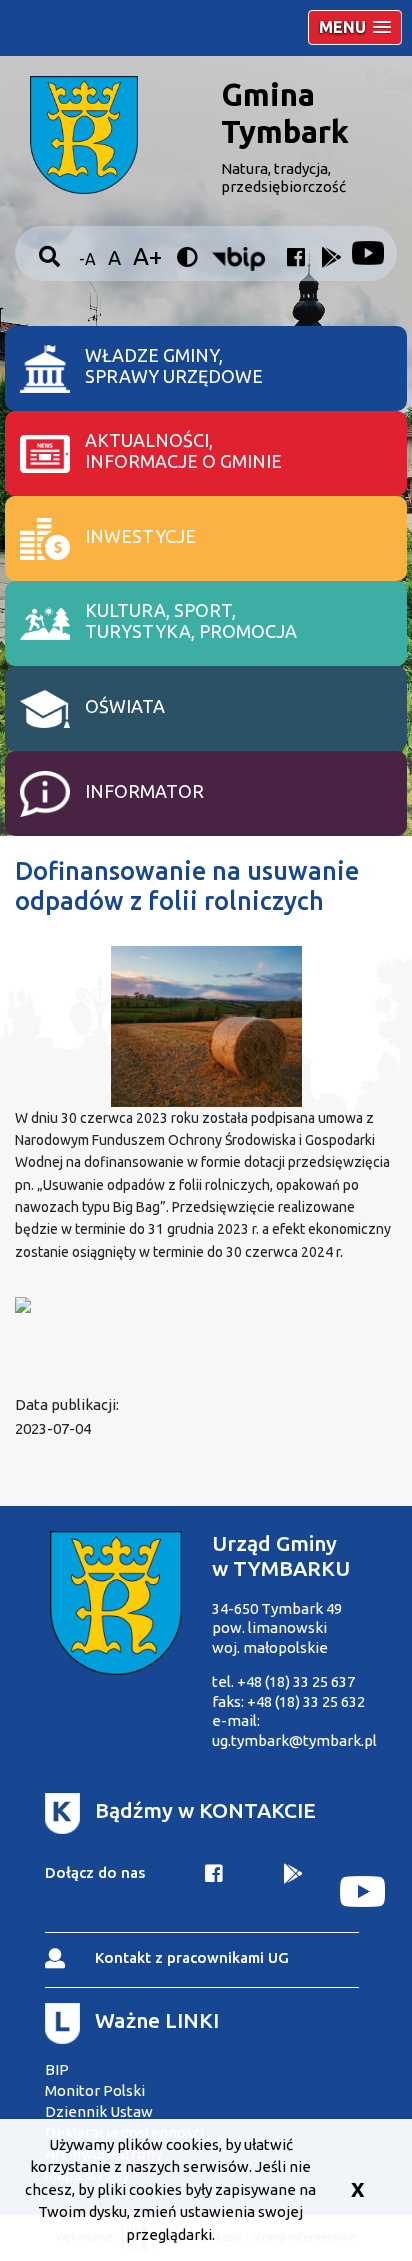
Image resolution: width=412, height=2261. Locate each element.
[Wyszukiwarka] (52, 257)
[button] (355, 27)
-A (87, 259)
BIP (57, 2069)
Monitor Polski (95, 2090)
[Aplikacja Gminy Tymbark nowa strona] (293, 1891)
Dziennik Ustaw (99, 2111)
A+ (147, 256)
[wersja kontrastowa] (190, 258)
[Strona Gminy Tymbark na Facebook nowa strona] (292, 261)
